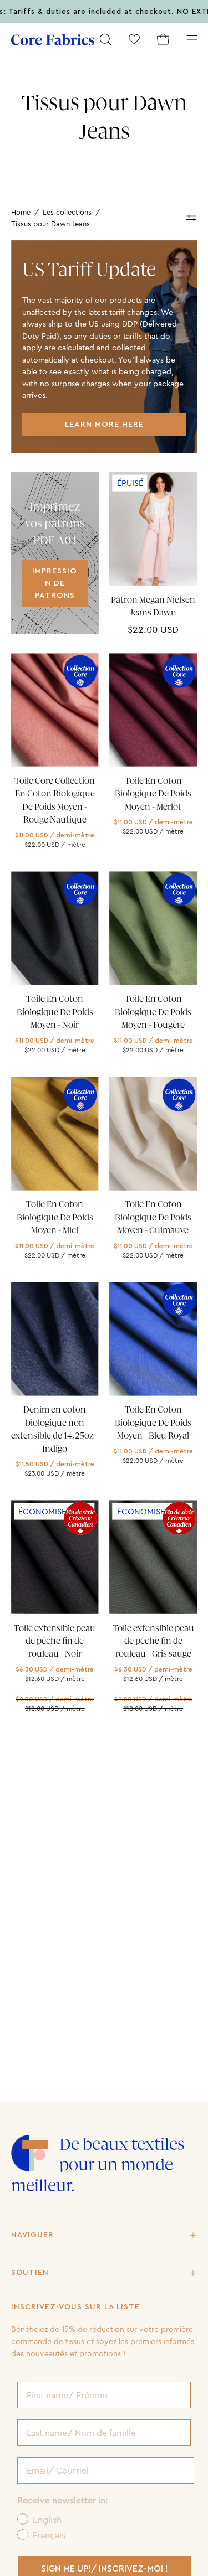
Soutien (30, 2273)
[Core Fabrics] (53, 40)
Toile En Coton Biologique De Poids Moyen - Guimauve (153, 1217)
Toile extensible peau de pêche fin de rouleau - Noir (55, 1641)
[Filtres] (192, 218)
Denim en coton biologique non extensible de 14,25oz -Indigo (55, 1429)
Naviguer (32, 2235)
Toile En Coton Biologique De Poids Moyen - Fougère (153, 1012)
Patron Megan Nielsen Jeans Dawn (153, 606)
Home (21, 212)
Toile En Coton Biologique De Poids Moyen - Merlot (153, 794)
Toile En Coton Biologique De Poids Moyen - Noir (55, 1012)
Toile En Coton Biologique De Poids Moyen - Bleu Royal (153, 1423)
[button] (105, 39)
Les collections (67, 212)
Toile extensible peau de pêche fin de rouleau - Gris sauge (153, 1641)
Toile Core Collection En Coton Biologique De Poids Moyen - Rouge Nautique (55, 800)
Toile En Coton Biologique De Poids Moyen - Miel (55, 1217)
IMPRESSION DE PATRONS (55, 583)
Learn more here (104, 424)
